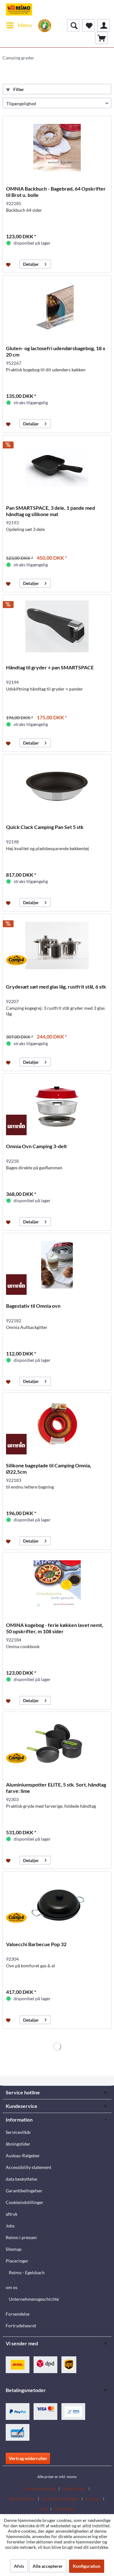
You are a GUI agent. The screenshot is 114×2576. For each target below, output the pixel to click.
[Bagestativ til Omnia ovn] (57, 1265)
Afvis (19, 2566)
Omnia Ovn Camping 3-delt (36, 1146)
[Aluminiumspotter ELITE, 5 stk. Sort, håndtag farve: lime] (57, 1744)
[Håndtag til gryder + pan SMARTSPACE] (57, 626)
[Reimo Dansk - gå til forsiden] (19, 9)
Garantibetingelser (24, 2191)
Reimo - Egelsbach (27, 2272)
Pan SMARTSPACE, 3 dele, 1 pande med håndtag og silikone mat (51, 511)
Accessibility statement (28, 2167)
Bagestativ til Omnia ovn (33, 1306)
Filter (18, 89)
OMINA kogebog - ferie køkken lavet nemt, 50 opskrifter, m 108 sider (55, 1628)
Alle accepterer (48, 2566)
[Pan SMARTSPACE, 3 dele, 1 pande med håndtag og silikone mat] (57, 467)
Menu (25, 25)
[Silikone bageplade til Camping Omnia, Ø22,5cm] (57, 1424)
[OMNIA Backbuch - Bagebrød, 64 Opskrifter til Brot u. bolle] (57, 148)
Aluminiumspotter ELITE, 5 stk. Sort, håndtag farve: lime (56, 1788)
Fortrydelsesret (21, 2326)
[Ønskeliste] (88, 25)
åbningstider (18, 2144)
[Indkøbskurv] (101, 38)
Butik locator (74, 2489)
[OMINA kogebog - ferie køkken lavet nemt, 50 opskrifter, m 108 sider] (57, 1584)
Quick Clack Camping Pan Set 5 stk (45, 827)
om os (12, 2287)
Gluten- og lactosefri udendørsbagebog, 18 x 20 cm (56, 351)
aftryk (12, 2214)
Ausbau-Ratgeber (23, 2156)
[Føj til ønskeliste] (9, 264)
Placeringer (17, 2261)
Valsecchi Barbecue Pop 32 (36, 1944)
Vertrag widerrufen (28, 2458)
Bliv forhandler (22, 2499)
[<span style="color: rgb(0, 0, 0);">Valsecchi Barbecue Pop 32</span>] (57, 1903)
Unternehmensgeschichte (34, 2299)
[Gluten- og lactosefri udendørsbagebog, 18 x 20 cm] (57, 307)
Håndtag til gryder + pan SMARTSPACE (50, 667)
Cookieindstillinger (25, 2202)
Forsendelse (18, 2314)
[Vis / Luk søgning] (73, 25)
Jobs (10, 2226)
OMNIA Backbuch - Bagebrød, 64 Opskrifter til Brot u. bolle (56, 192)
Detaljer (31, 264)
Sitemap (14, 2249)
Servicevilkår (18, 2132)
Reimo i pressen (21, 2237)
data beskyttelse (21, 2179)
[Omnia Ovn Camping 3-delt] (57, 1105)
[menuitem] (19, 25)
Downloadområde (40, 2489)
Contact (93, 2499)
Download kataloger (60, 2499)
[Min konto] (104, 25)
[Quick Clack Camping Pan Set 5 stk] (57, 786)
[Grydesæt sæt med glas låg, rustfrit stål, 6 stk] (57, 946)
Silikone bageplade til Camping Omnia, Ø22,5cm (49, 1468)
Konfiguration (87, 2566)
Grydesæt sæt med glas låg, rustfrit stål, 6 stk (56, 987)
